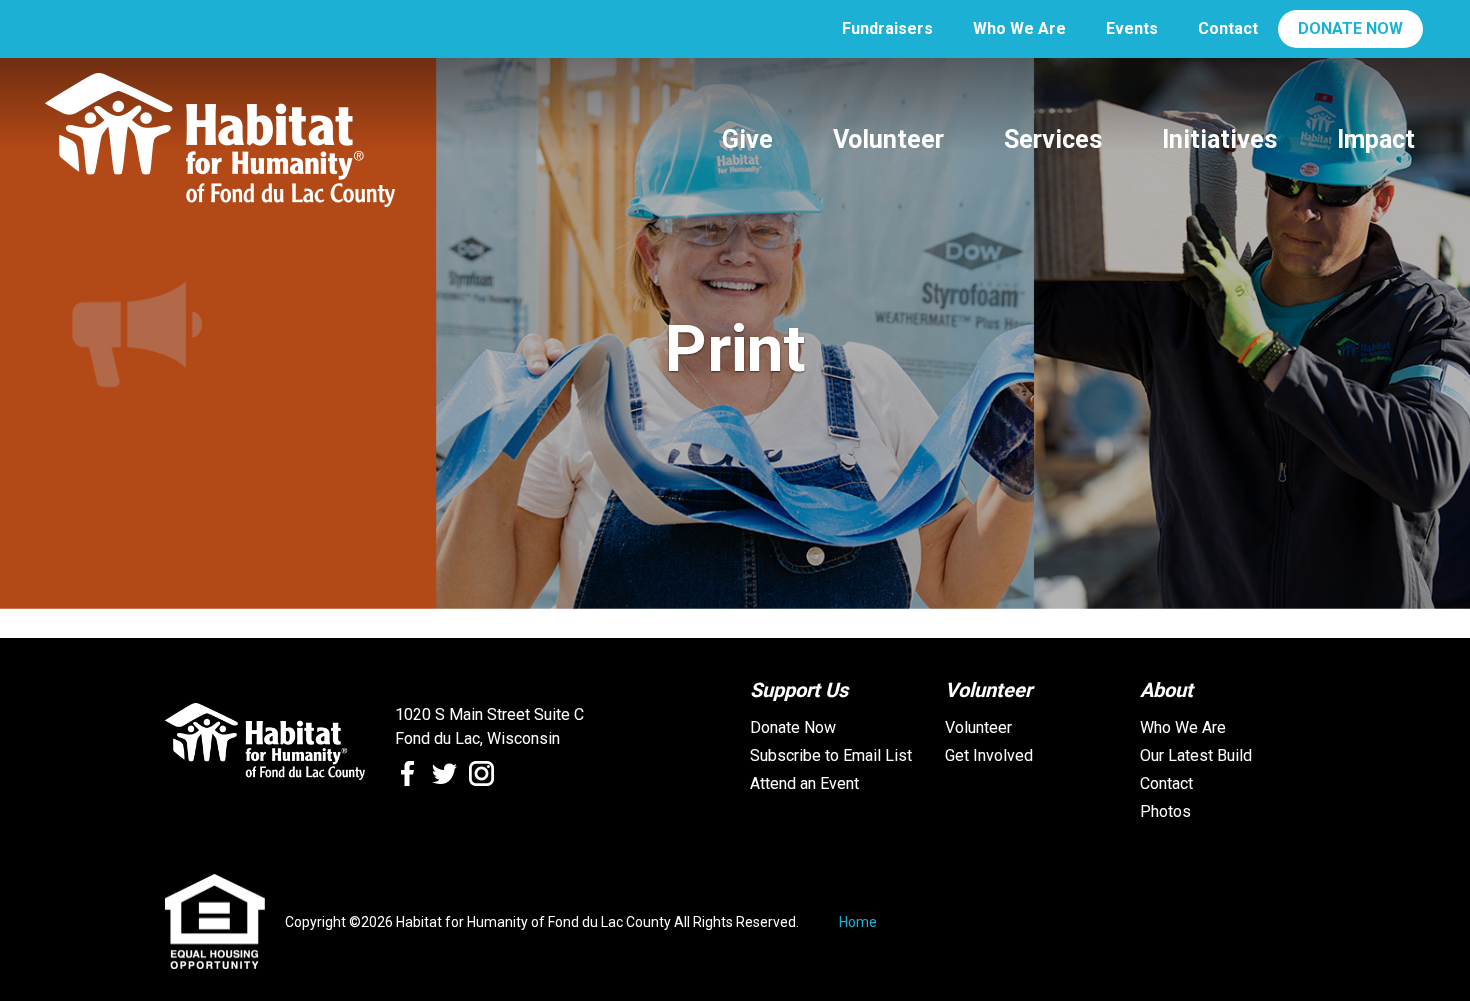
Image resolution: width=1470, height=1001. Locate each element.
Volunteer (978, 727)
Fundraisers (887, 28)
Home (858, 922)
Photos (1165, 811)
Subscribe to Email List (831, 755)
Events (1132, 28)
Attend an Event (804, 783)
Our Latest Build (1196, 755)
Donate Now (793, 727)
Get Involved (989, 755)
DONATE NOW (1350, 28)
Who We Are (1019, 28)
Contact (1228, 28)
